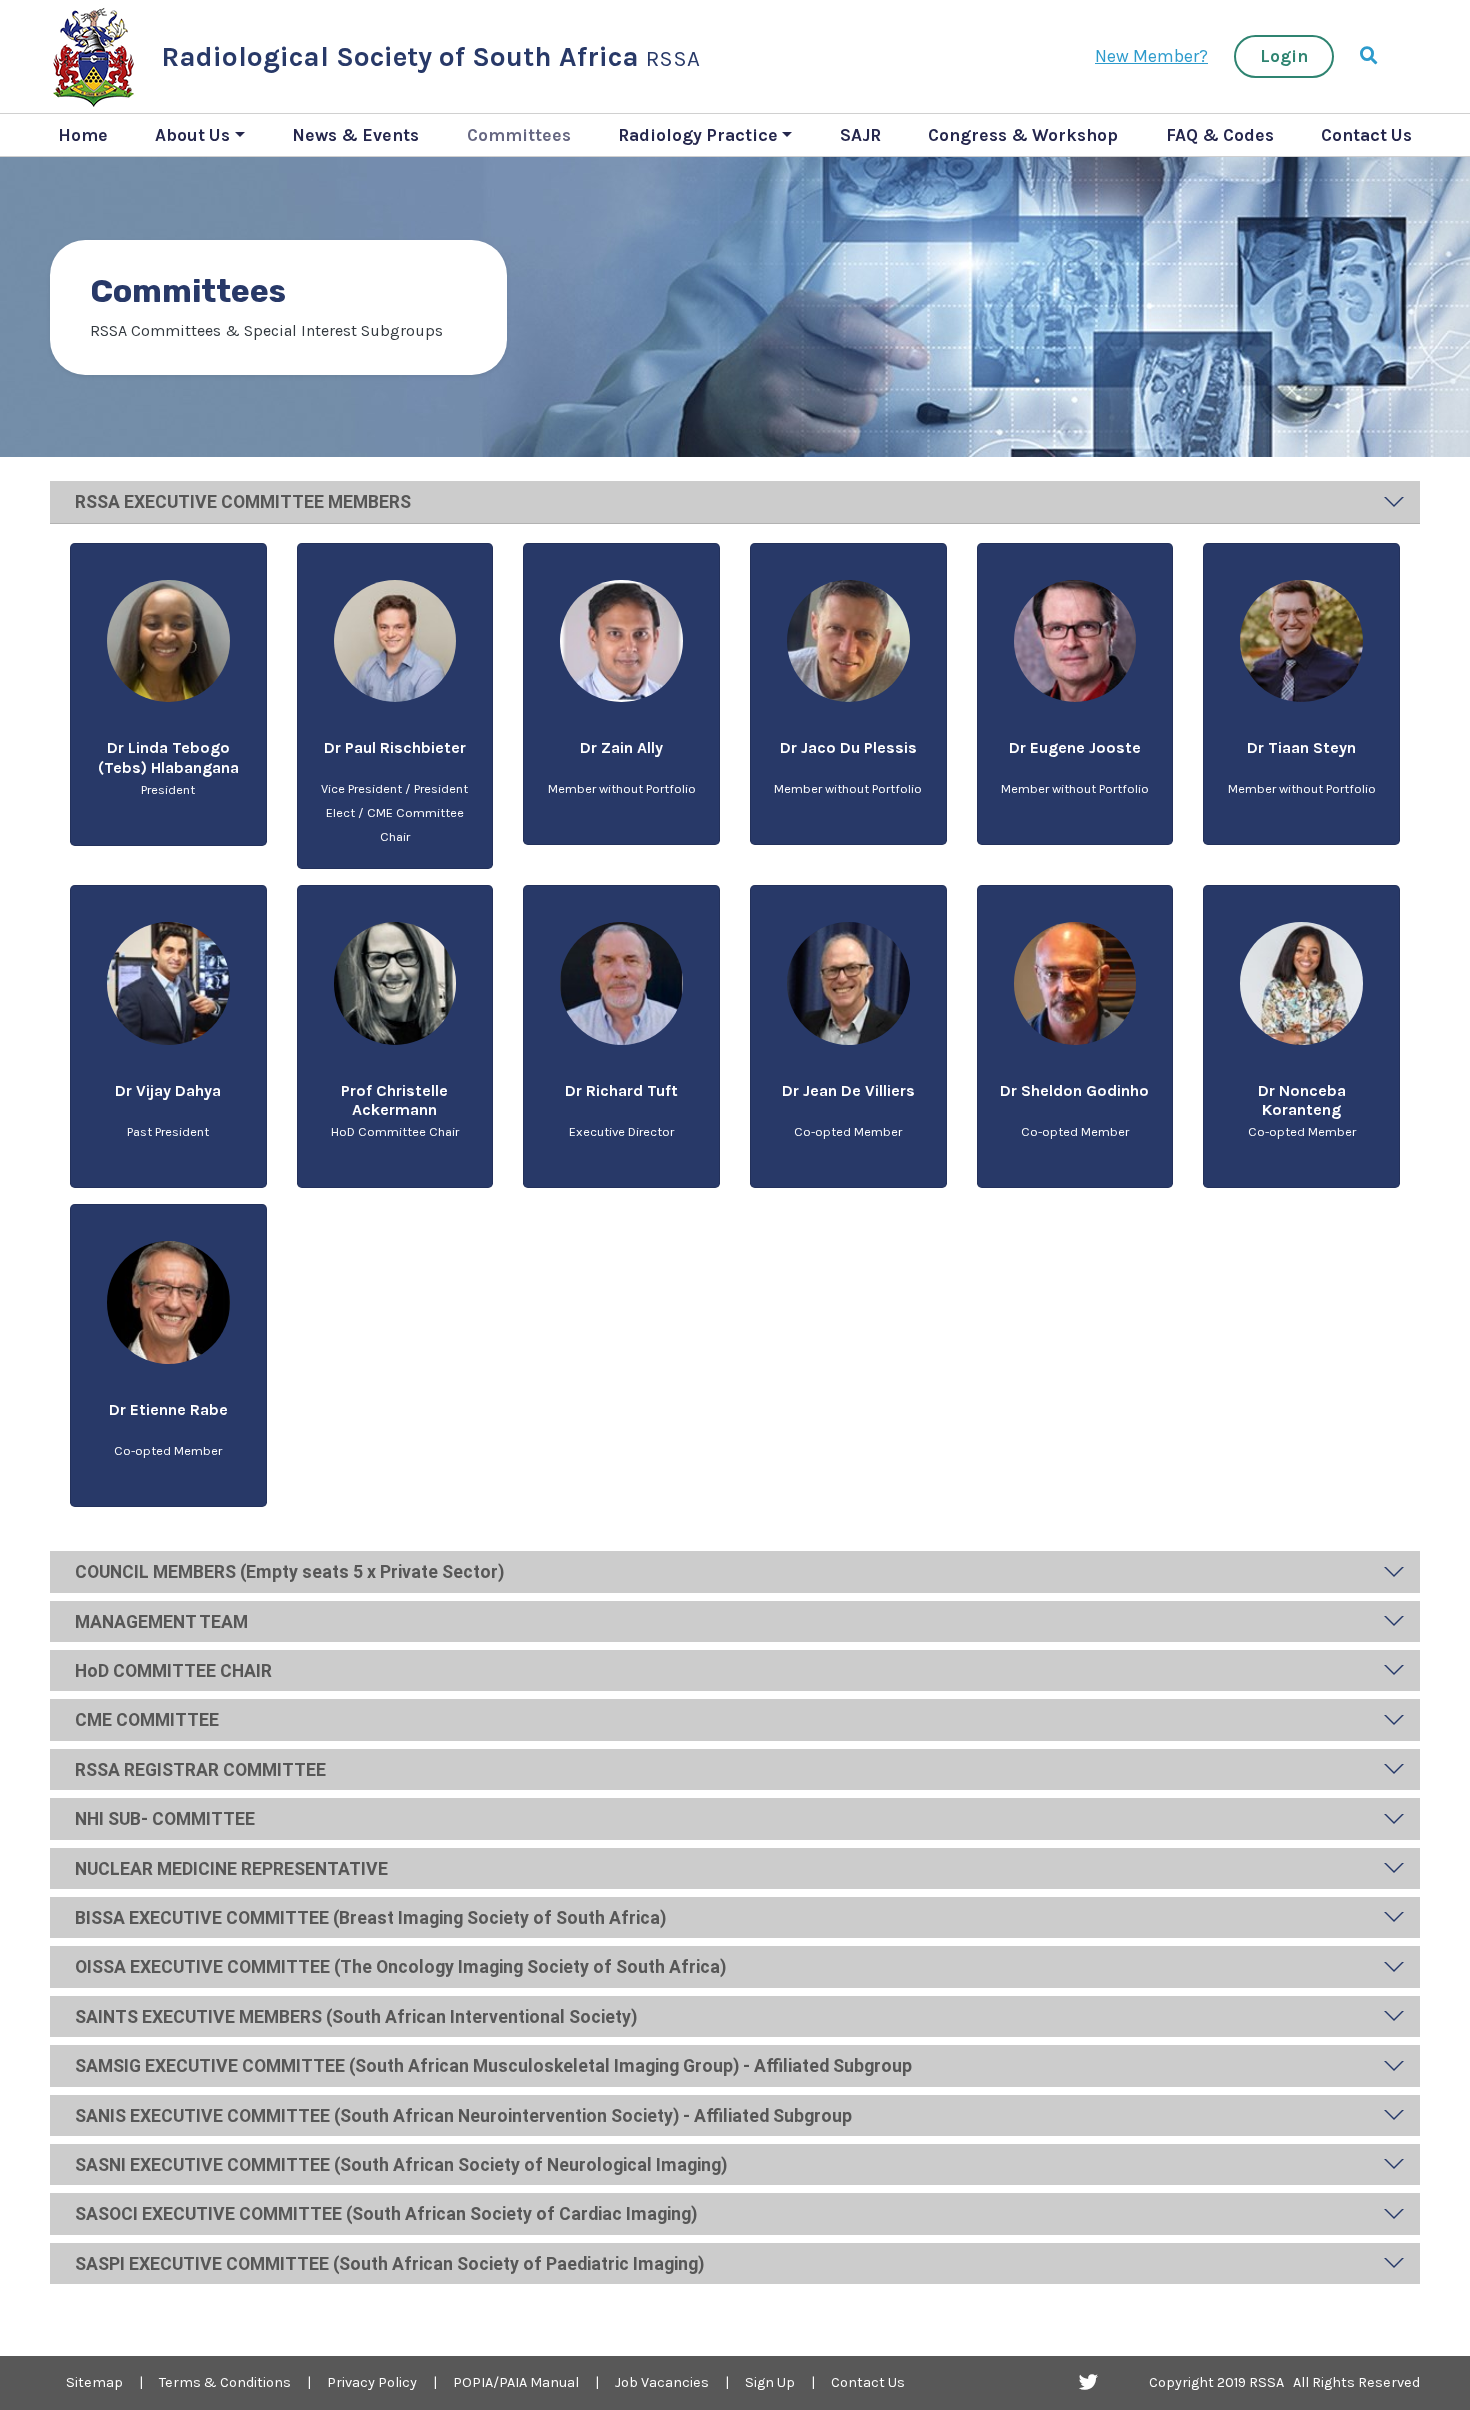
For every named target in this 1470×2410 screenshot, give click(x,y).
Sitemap (94, 2382)
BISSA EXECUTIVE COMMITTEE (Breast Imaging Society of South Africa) (370, 1918)
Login (1284, 56)
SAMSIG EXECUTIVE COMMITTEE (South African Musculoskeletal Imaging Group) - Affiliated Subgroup (493, 2066)
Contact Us (1366, 135)
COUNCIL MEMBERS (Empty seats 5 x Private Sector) (289, 1572)
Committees (519, 135)
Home (83, 135)
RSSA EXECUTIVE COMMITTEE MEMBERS (243, 502)
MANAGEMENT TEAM (161, 1622)
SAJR (860, 135)
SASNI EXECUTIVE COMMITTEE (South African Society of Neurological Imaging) (401, 2165)
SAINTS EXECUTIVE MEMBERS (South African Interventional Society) (356, 2017)
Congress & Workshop (1023, 135)
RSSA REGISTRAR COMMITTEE (200, 1770)
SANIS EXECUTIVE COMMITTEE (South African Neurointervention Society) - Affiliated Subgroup (463, 2116)
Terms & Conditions (225, 2382)
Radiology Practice (698, 135)
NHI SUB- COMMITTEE (165, 1819)
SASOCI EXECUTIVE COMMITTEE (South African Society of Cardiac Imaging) (386, 2214)
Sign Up (770, 2382)
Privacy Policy (372, 2382)
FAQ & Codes (1220, 135)
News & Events (355, 135)
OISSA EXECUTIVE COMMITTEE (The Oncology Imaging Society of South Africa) (400, 1967)
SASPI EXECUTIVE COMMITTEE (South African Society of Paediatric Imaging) (389, 2264)
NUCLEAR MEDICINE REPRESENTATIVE (231, 1869)
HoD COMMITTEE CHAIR (173, 1671)
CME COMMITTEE (147, 1720)
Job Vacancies (662, 2382)
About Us (192, 135)
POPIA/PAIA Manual (516, 2382)
